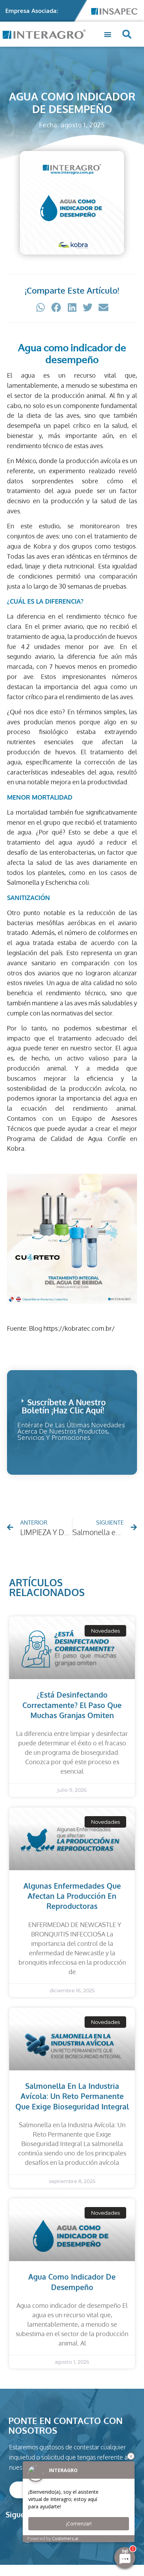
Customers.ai (65, 2539)
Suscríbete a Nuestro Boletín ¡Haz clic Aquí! (64, 1406)
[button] (107, 34)
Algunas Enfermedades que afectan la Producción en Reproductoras (72, 1896)
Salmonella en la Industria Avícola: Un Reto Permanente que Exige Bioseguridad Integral (72, 2096)
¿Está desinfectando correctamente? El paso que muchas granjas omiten (72, 1705)
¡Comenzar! (79, 2524)
